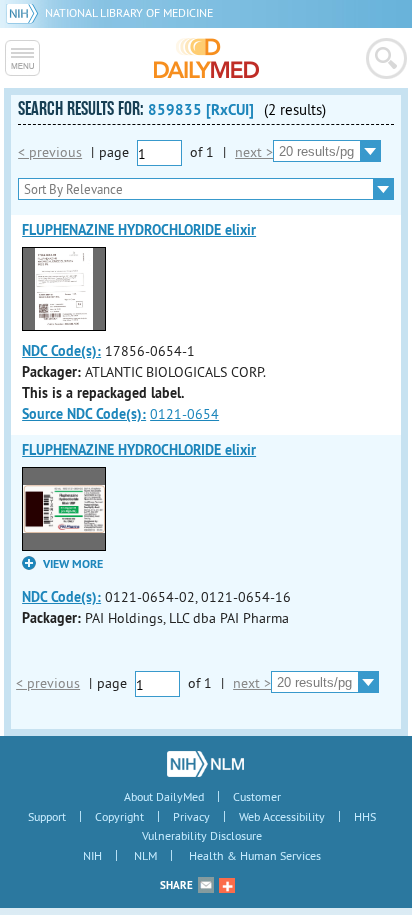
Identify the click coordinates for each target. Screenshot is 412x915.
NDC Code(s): (61, 351)
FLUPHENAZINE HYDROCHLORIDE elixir (139, 230)
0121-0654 (184, 414)
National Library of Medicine (129, 12)
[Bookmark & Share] (227, 885)
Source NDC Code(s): (84, 414)
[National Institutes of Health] (25, 12)
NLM (145, 855)
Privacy (191, 816)
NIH (92, 855)
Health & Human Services (255, 855)
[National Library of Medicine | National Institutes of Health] (205, 764)
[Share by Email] (206, 885)
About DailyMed (164, 796)
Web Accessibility (282, 816)
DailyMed (206, 58)
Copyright (119, 816)
